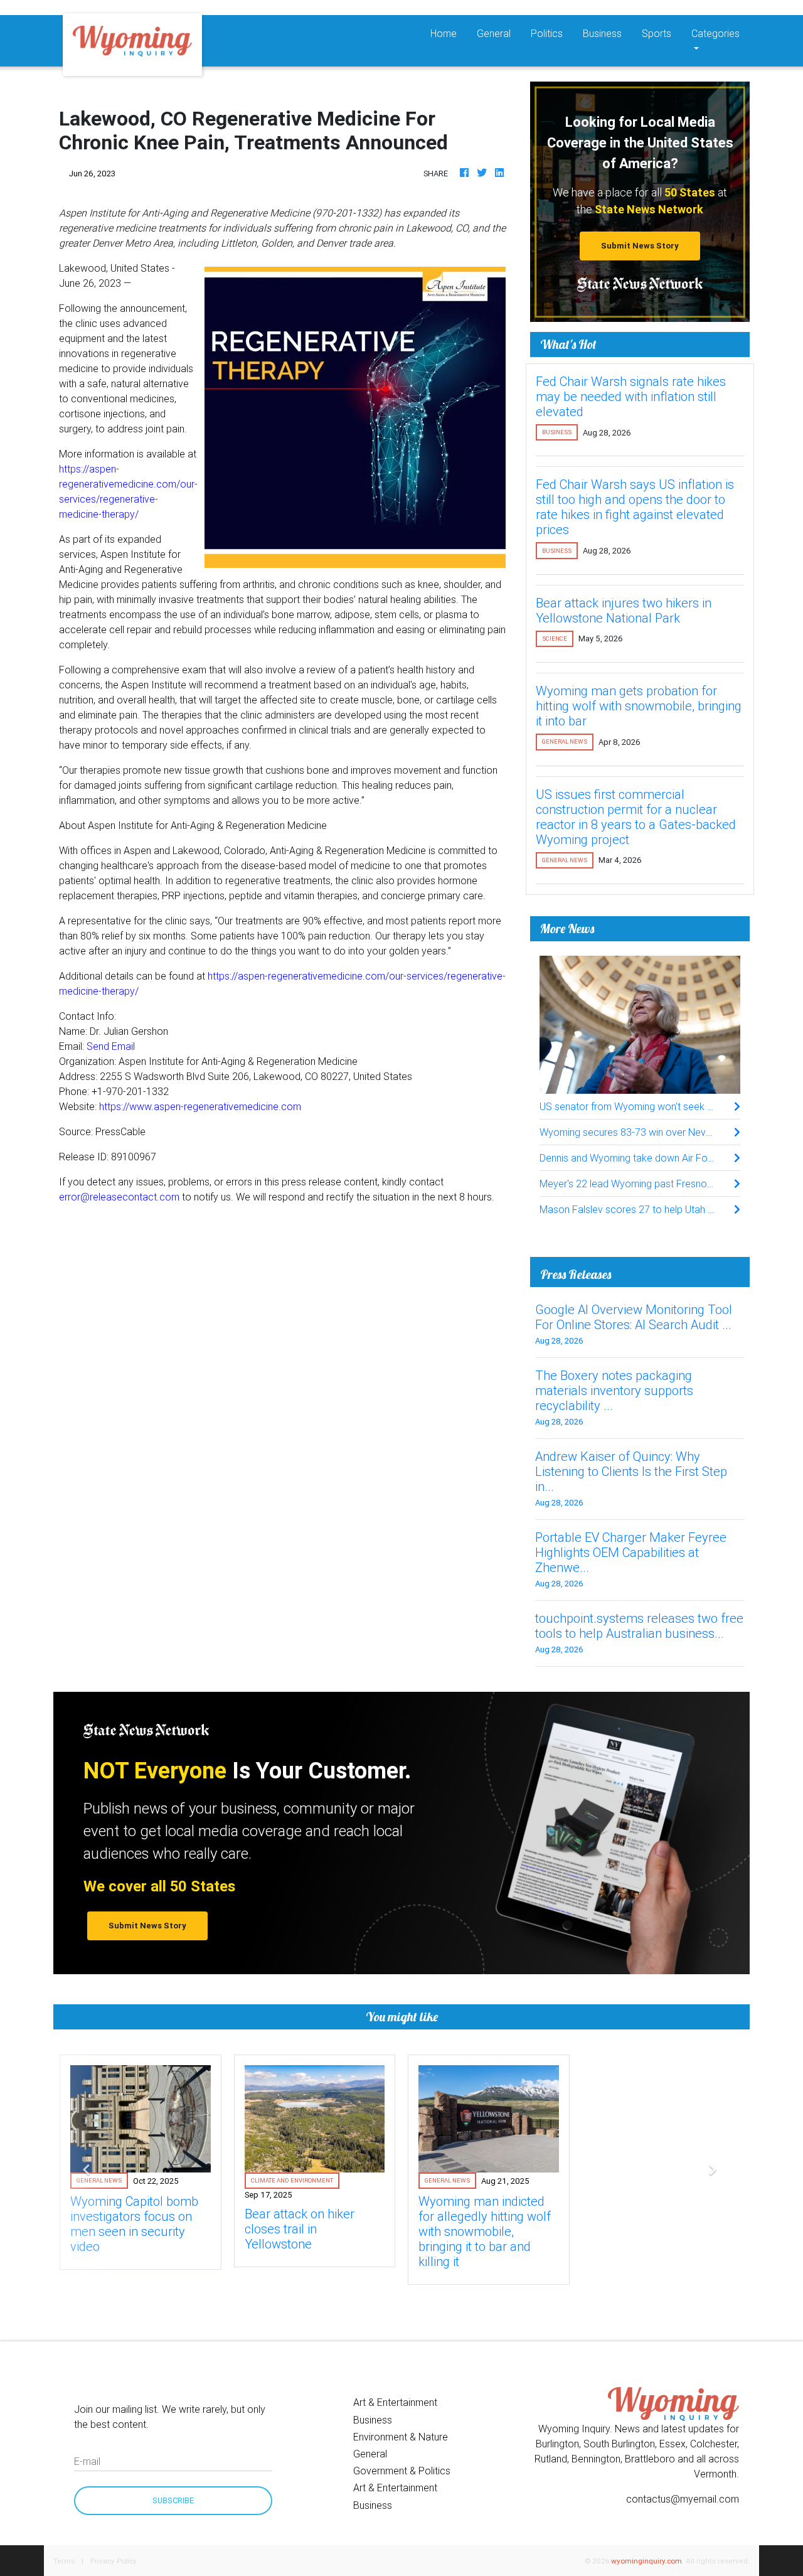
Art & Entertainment (395, 2402)
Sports (657, 33)
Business (602, 33)
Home (449, 33)
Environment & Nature (401, 2437)
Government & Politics (402, 2471)
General (494, 33)
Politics (547, 33)
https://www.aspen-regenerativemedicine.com (200, 1106)
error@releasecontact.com (119, 1197)
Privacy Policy (114, 2561)
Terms (64, 2561)
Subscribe (173, 2500)
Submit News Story (640, 246)
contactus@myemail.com (683, 2499)
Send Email (111, 1046)
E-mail (87, 2461)
